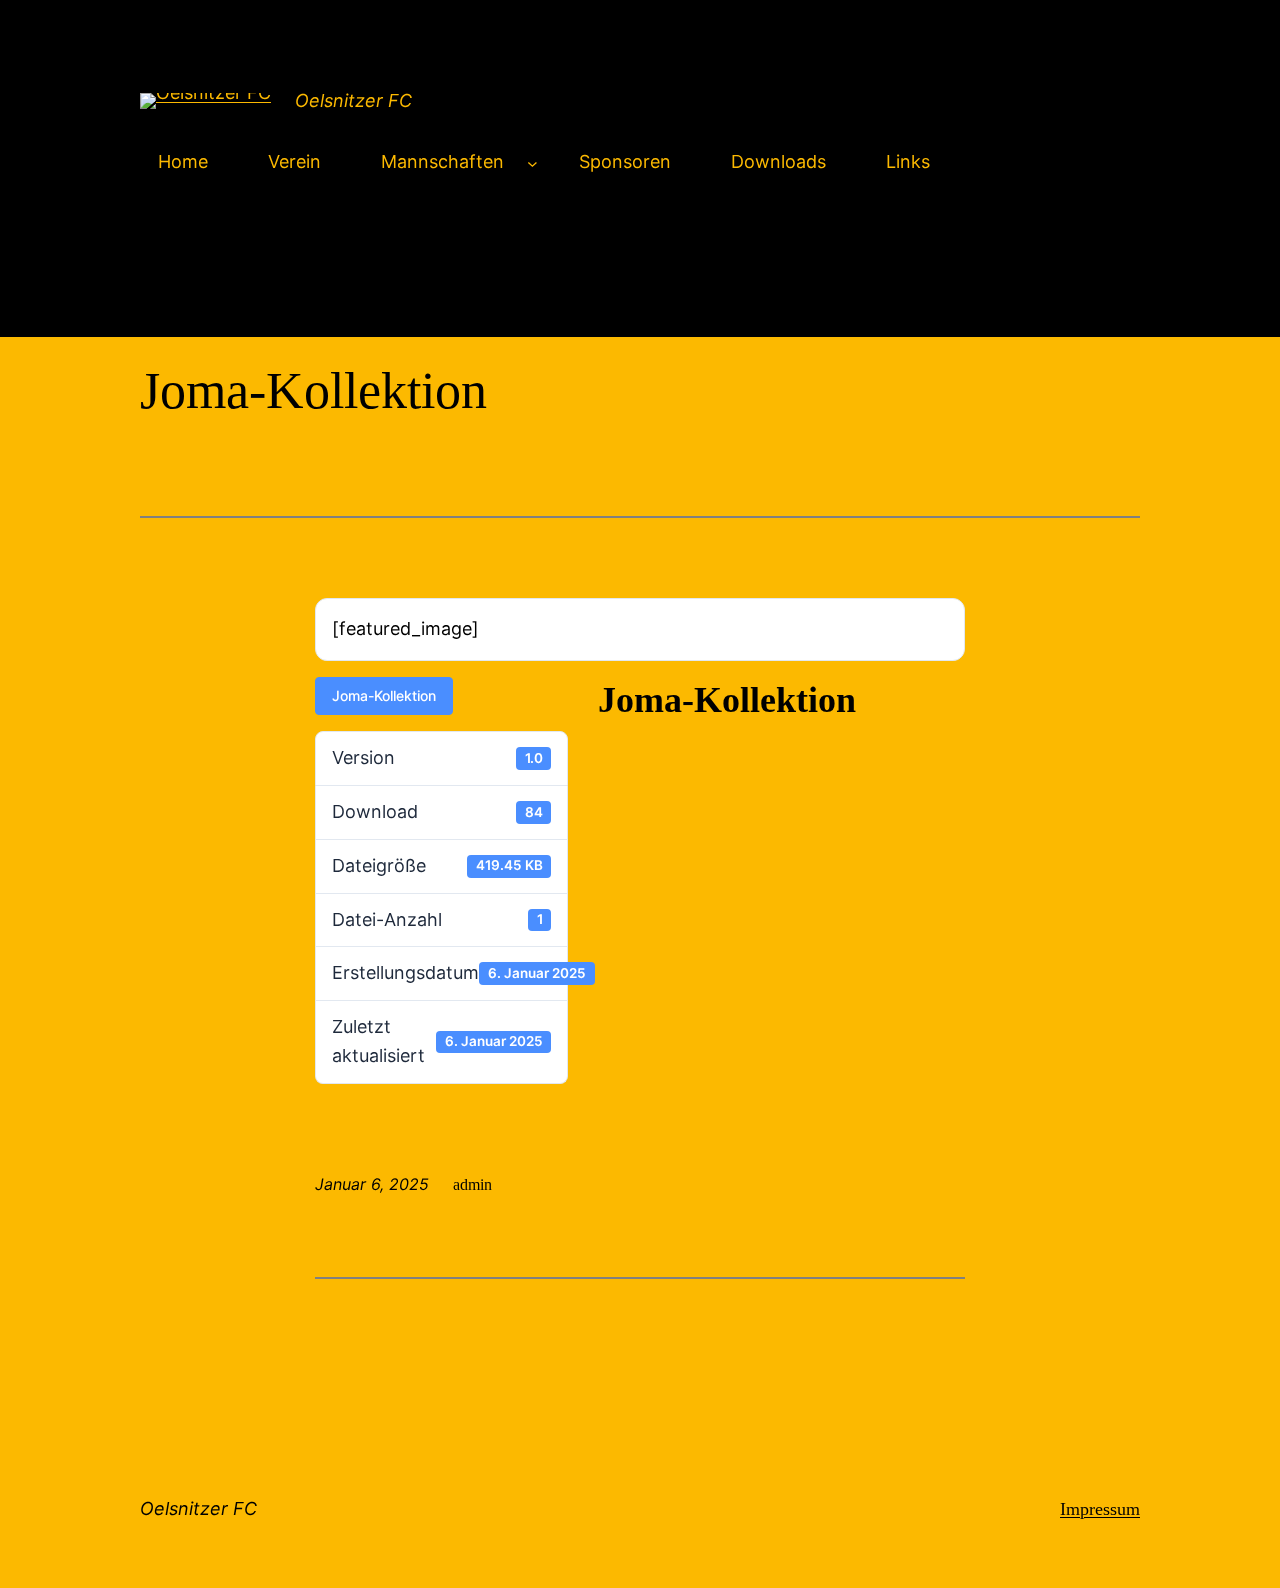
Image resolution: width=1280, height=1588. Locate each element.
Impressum (1100, 1509)
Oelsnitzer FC (353, 100)
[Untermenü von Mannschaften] (532, 162)
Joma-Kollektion (384, 695)
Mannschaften (442, 161)
